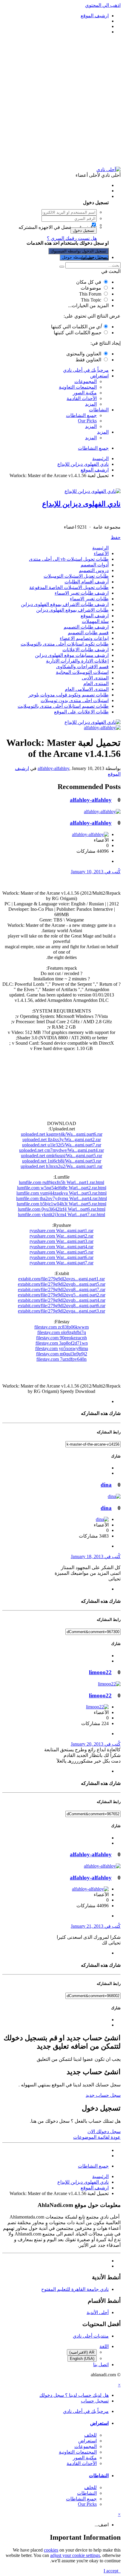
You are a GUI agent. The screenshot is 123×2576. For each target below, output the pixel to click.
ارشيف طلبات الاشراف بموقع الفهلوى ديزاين (65, 604)
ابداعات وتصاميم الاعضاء (84, 638)
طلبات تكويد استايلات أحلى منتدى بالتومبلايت (65, 644)
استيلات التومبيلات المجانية (82, 672)
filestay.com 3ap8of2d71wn (62, 1343)
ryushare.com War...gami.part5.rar (61, 1252)
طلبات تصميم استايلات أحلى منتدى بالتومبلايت (63, 706)
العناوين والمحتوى (84, 354)
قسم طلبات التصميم (88, 633)
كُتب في (96, 872)
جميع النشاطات (81, 415)
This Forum (90, 294)
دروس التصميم (94, 570)
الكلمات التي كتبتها (76, 327)
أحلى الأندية (98, 2312)
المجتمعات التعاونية (78, 387)
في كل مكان (89, 282)
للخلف (90, 2435)
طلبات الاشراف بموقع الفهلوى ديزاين (72, 610)
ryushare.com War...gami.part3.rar (61, 1241)
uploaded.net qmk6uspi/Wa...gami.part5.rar (61, 1156)
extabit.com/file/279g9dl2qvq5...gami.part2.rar (62, 1295)
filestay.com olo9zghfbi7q (62, 1332)
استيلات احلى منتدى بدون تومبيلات (75, 700)
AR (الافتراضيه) (82, 2352)
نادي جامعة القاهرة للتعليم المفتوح (75, 2289)
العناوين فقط (88, 360)
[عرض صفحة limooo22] (109, 1684)
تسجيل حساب (95, 257)
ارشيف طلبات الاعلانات (86, 650)
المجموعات (86, 381)
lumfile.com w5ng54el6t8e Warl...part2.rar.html (62, 1188)
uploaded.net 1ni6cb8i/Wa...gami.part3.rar (62, 1161)
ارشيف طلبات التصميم (86, 627)
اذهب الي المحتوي (103, 5)
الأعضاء (101, 553)
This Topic (91, 300)
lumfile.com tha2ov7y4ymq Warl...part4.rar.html (61, 1198)
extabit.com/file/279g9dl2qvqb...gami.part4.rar (62, 1300)
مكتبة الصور (85, 393)
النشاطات (99, 410)
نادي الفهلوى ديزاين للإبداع (81, 504)
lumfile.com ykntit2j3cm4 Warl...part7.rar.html (61, 1214)
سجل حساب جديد (103, 2095)
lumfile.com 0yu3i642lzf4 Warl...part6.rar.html (62, 1209)
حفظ (116, 537)
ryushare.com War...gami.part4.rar (61, 1247)
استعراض (99, 376)
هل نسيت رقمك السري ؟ (72, 238)
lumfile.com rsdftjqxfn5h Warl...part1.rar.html (61, 1182)
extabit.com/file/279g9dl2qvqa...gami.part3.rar (61, 1311)
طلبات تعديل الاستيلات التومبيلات (76, 576)
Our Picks (87, 421)
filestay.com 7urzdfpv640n (61, 1359)
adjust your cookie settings (75, 2555)
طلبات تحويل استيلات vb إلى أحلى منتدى (69, 559)
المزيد (91, 404)
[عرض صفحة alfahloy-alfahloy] (102, 728)
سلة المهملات (95, 621)
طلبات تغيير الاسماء (89, 599)
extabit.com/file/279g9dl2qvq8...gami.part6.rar (62, 1306)
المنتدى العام (96, 684)
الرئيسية (100, 548)
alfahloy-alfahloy (53, 768)
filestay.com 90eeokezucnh (61, 1338)
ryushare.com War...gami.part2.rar (61, 1236)
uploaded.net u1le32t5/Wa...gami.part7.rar (62, 1145)
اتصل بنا (101, 2365)
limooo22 (100, 1672)
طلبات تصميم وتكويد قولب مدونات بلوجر (69, 695)
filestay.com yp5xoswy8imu (62, 1348)
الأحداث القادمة (82, 398)
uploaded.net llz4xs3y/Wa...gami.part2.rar (62, 1139)
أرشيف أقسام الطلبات (87, 582)
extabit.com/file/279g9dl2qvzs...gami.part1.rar (61, 1279)
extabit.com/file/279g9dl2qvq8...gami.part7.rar (62, 1289)
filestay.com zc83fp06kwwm (61, 1327)
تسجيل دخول (84, 231)
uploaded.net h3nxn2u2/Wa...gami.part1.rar (61, 1166)
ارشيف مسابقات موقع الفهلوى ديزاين (72, 655)
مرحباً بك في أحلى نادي (86, 370)
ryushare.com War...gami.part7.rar (61, 1263)
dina (106, 1485)
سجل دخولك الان (104, 2131)
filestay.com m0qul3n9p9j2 (62, 1354)
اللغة (104, 2346)
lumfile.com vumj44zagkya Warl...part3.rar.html (61, 1193)
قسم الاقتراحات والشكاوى (82, 667)
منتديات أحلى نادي (91, 2336)
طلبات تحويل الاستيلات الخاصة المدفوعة (69, 587)
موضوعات (91, 288)
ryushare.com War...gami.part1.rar (61, 1231)
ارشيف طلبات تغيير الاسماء (82, 593)
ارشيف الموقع (95, 616)
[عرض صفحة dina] (114, 1496)
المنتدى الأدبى (95, 678)
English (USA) (82, 2359)
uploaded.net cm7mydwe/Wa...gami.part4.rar (61, 1150)
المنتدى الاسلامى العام (87, 689)
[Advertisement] (61, 101)
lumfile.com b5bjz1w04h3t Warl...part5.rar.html (61, 1204)
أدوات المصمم (95, 565)
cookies (51, 2550)
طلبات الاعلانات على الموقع (81, 712)
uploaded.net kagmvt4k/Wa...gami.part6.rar (62, 1134)
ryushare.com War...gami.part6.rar (61, 1257)
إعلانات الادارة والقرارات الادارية (77, 661)
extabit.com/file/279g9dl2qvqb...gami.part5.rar (62, 1284)
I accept (112, 2571)
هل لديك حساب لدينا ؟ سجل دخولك (73, 196)
